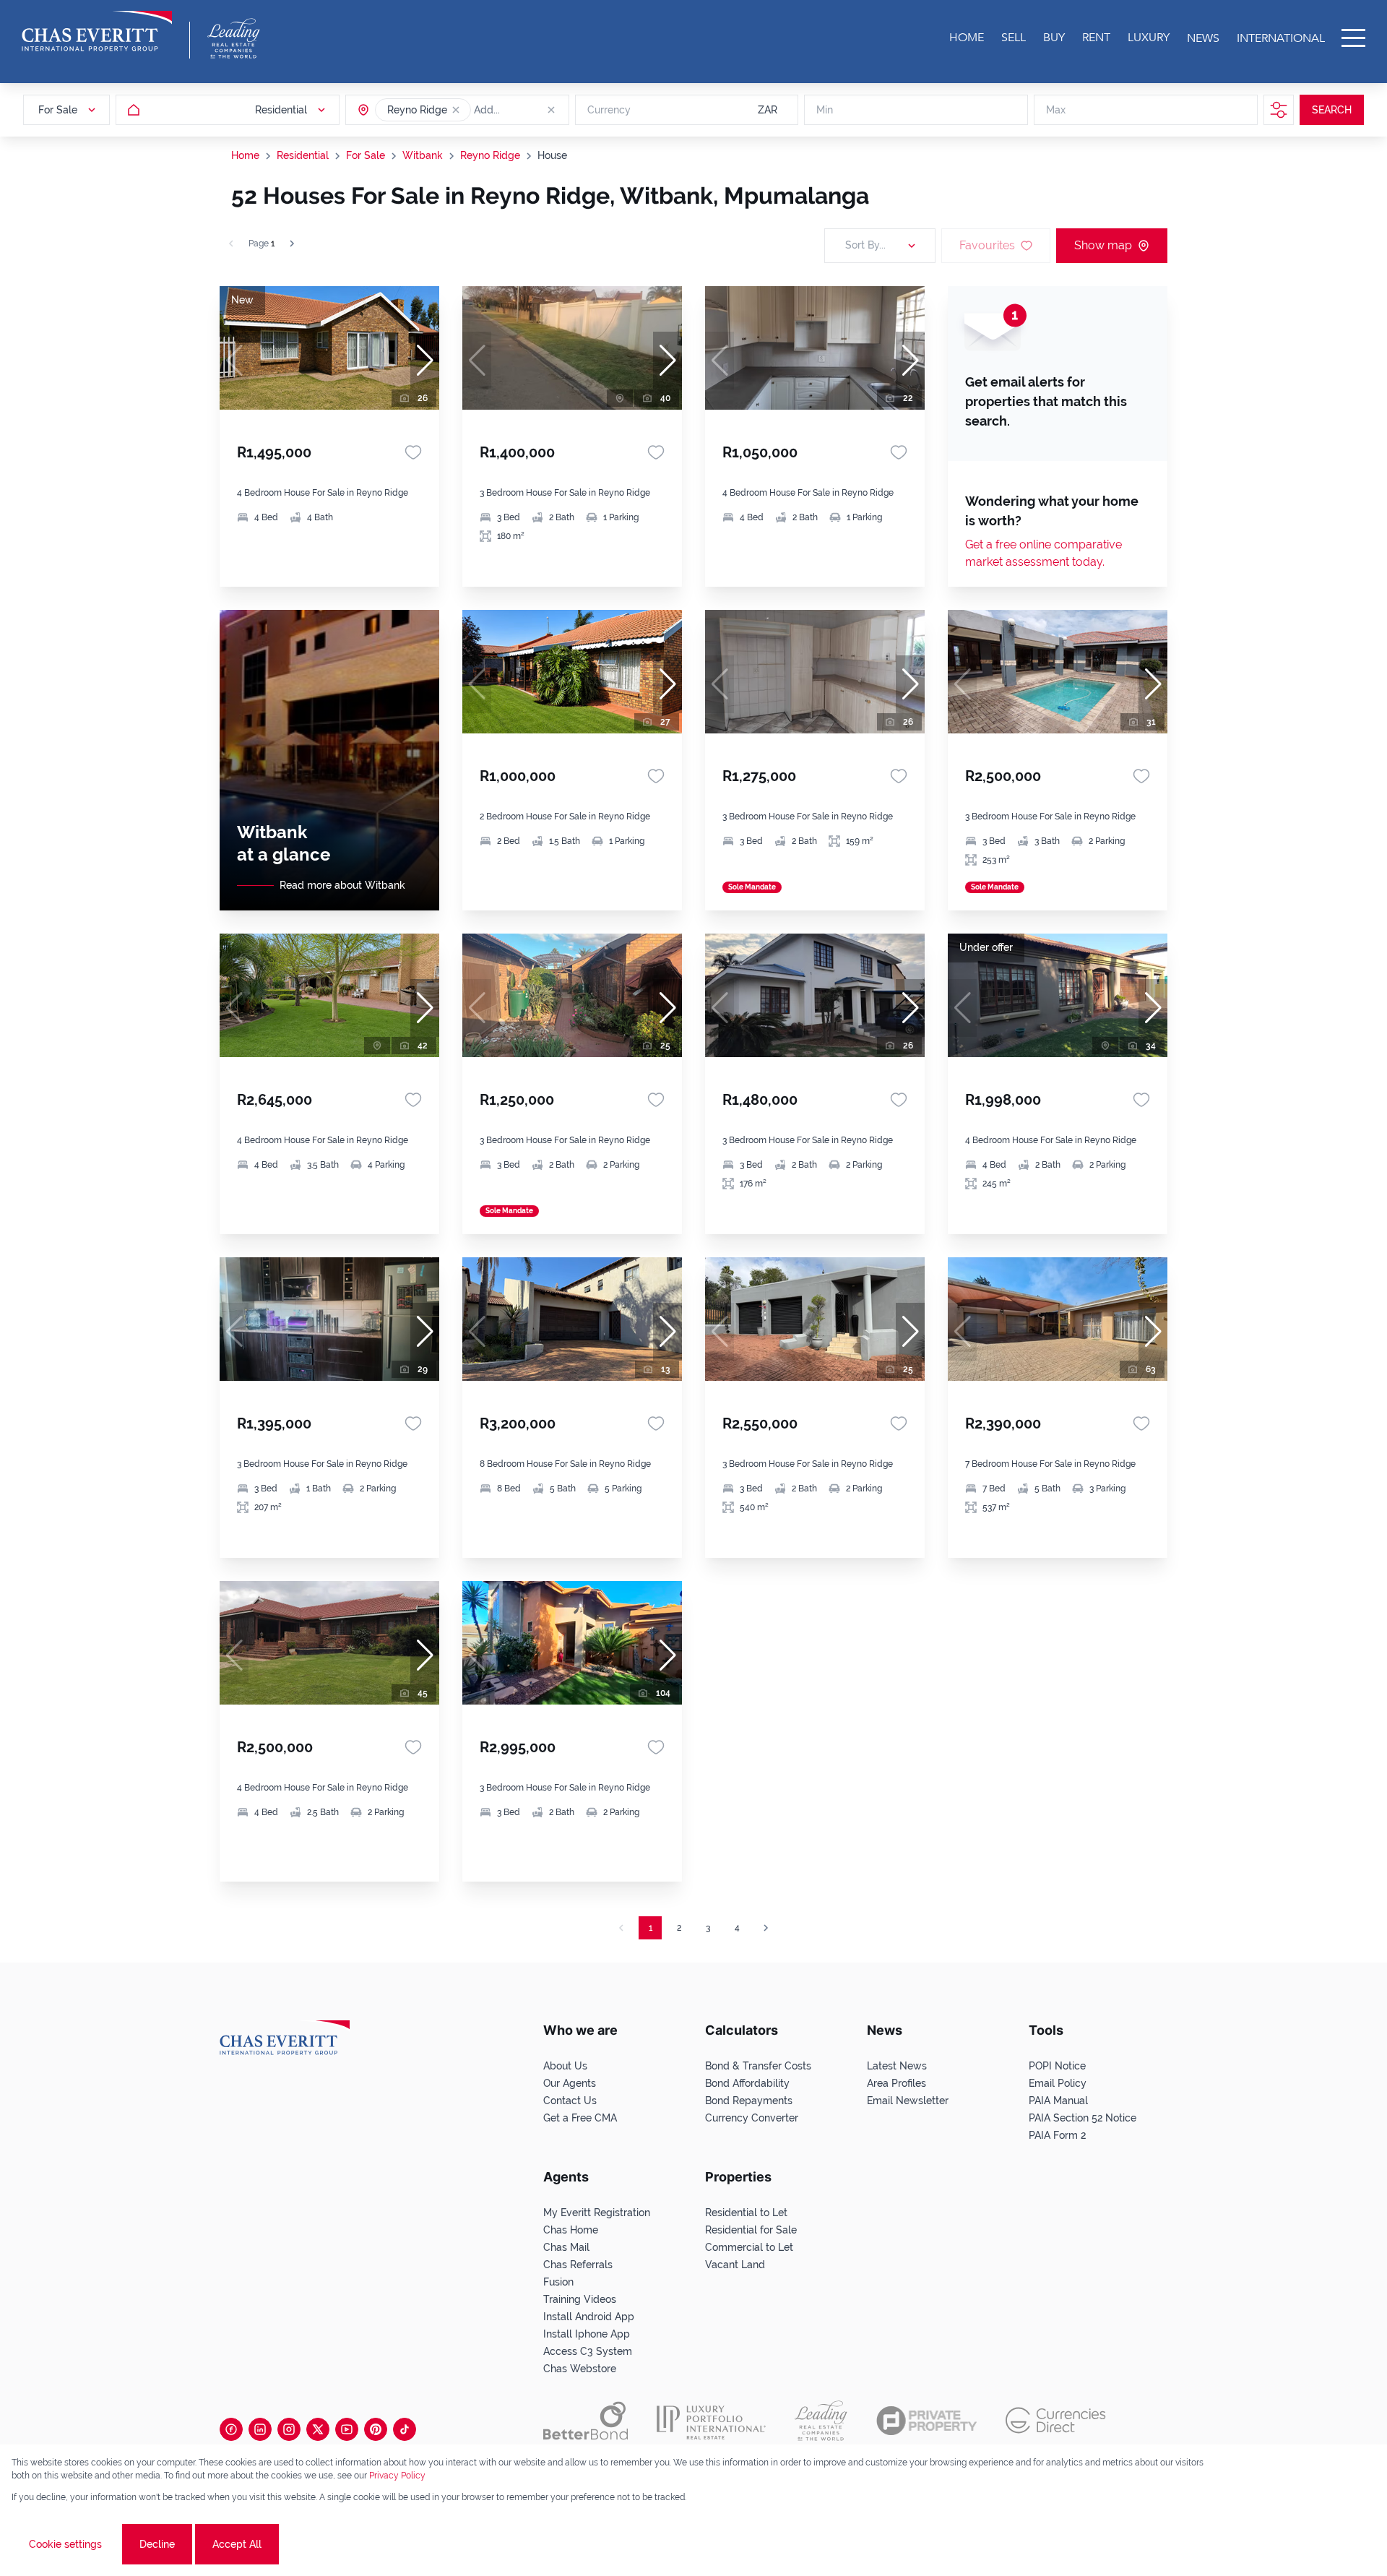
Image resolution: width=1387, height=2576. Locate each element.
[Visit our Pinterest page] (376, 2429)
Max (1056, 110)
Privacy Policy (397, 2476)
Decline (157, 2544)
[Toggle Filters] (1279, 110)
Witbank (423, 155)
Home (245, 155)
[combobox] (530, 110)
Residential (303, 155)
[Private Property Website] (926, 2421)
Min (825, 110)
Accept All (237, 2544)
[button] (456, 110)
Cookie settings (65, 2544)
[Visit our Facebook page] (231, 2429)
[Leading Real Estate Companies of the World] (234, 38)
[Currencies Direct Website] (1056, 2420)
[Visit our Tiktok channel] (405, 2429)
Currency (609, 110)
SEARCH (1332, 110)
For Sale (366, 155)
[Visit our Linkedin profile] (260, 2429)
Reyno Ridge (490, 155)
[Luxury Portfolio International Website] (711, 2421)
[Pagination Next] (766, 1928)
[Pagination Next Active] (292, 244)
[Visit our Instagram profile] (289, 2429)
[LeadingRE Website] (821, 2421)
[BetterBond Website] (586, 2421)
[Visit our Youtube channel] (347, 2429)
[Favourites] (413, 452)
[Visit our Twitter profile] (318, 2429)
